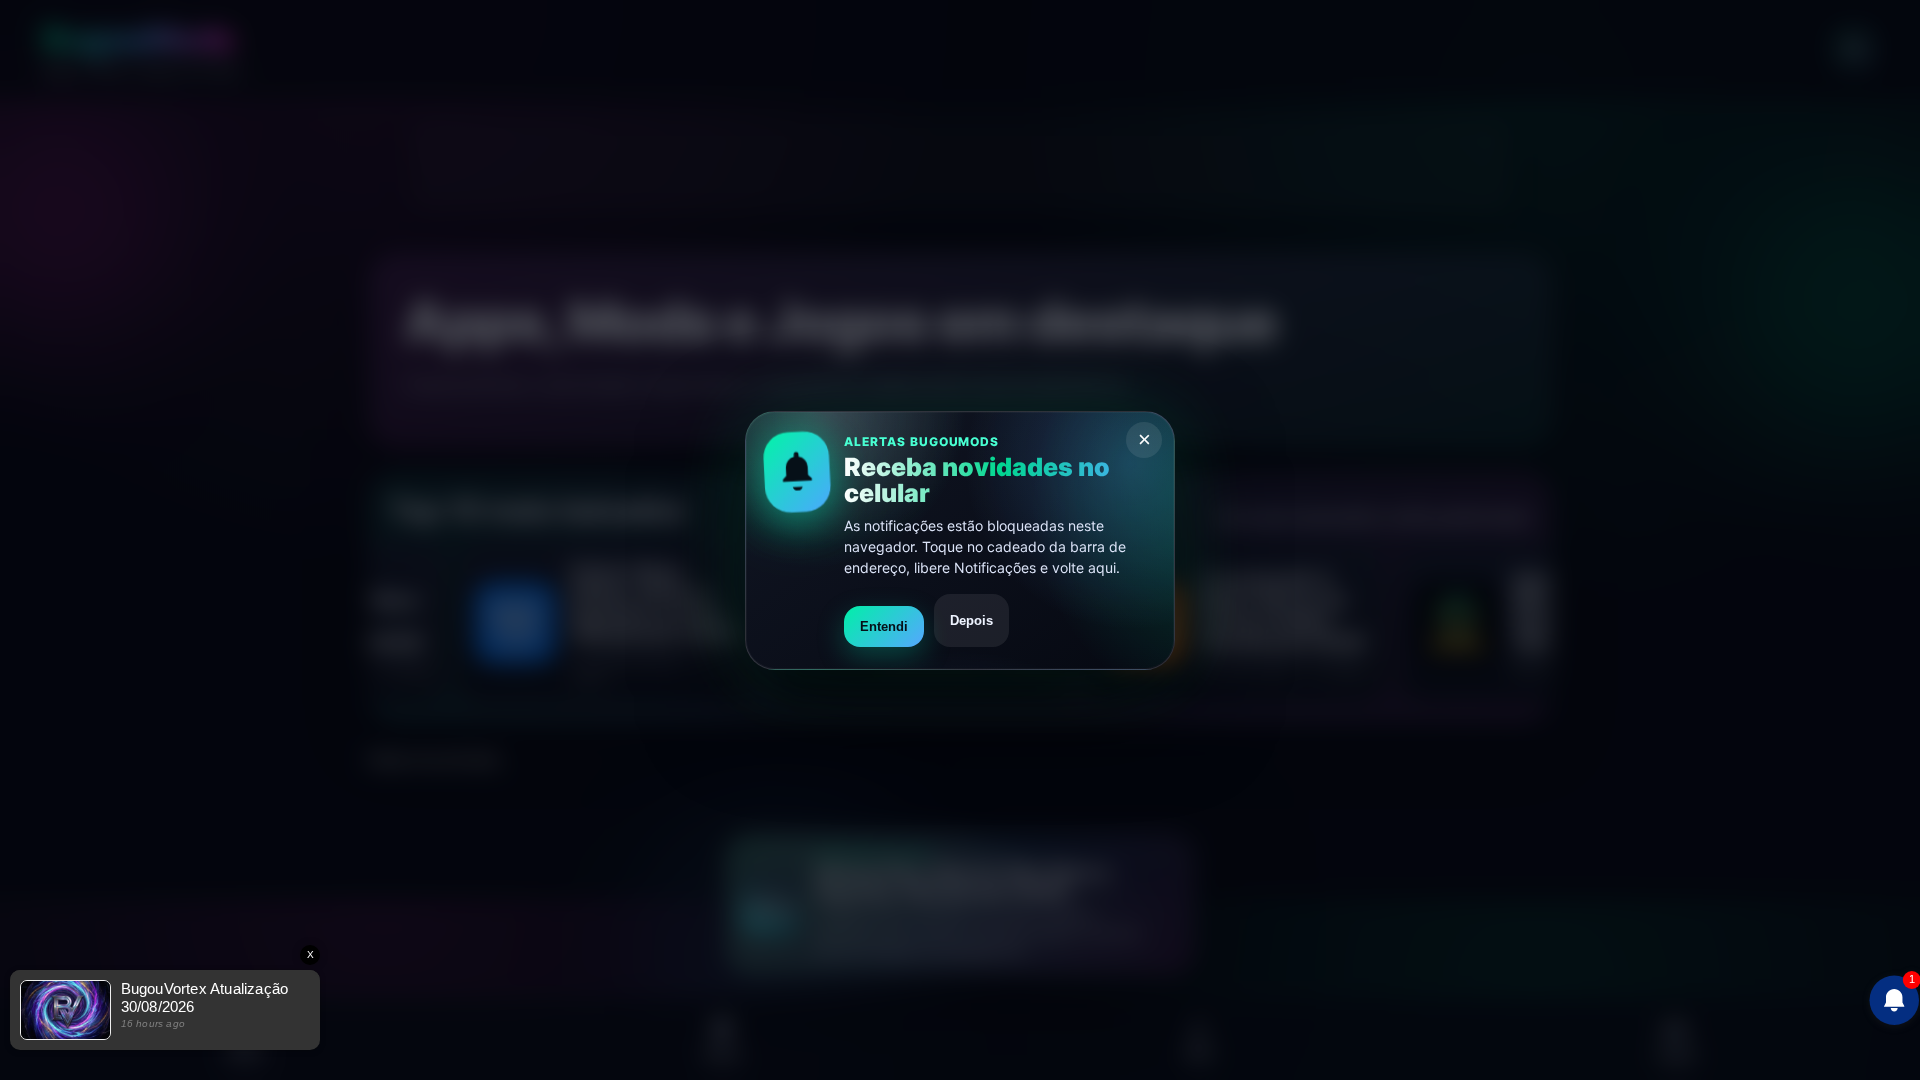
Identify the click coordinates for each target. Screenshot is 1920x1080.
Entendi (884, 625)
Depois (971, 619)
